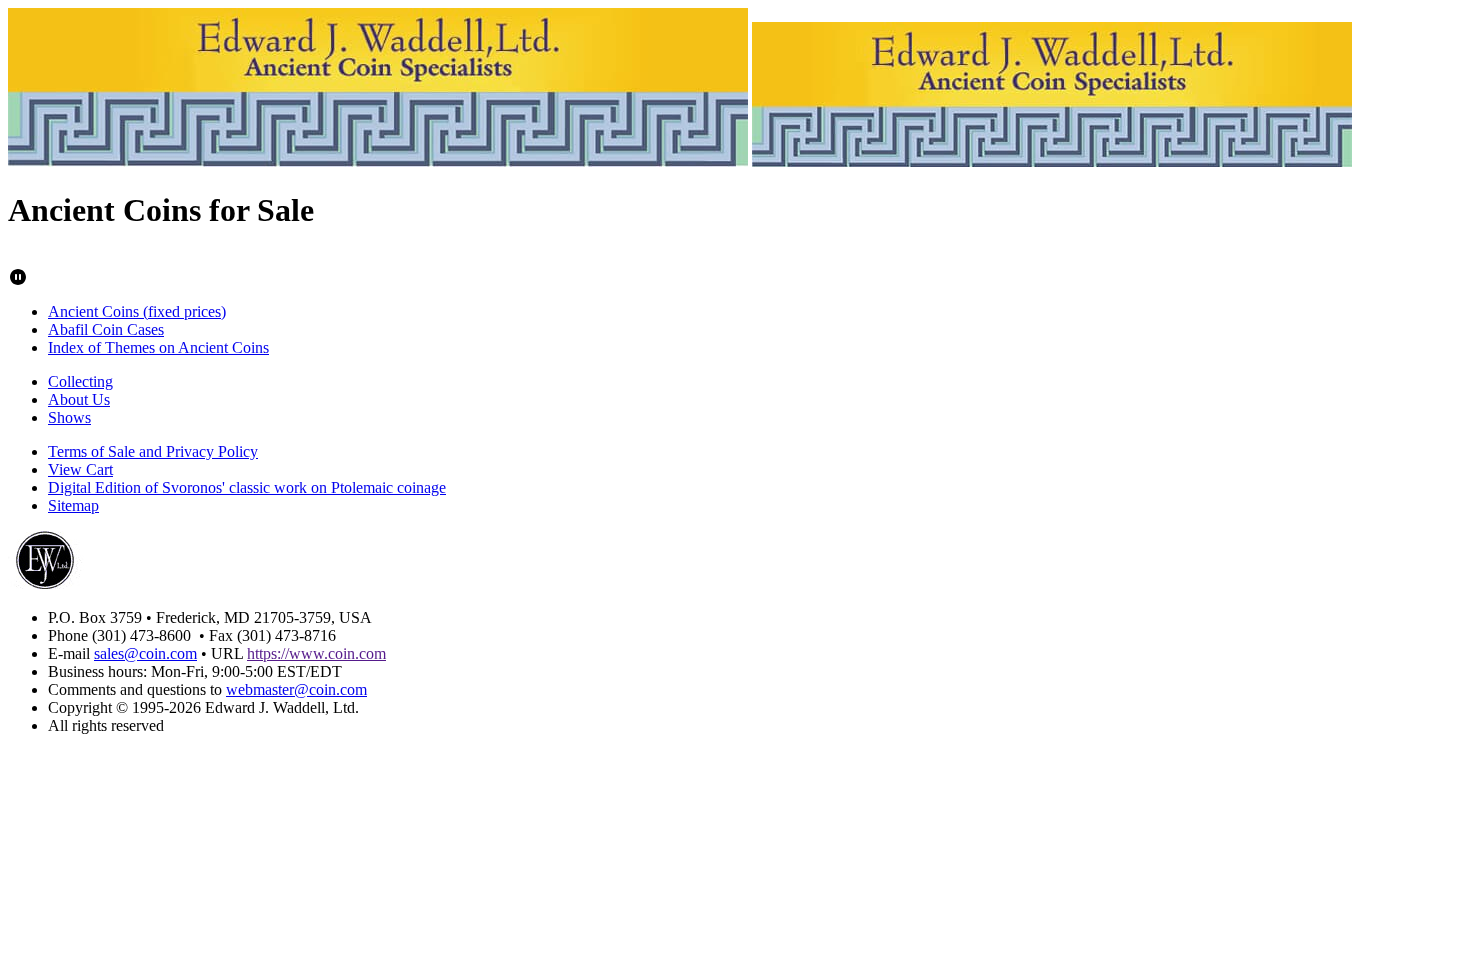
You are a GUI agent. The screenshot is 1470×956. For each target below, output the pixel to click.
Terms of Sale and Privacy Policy (153, 451)
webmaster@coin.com (296, 689)
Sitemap (73, 505)
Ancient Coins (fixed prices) (137, 311)
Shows (69, 417)
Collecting (80, 381)
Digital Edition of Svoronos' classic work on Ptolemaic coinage (247, 487)
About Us (79, 399)
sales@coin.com (145, 653)
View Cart (80, 469)
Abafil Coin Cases (106, 329)
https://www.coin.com (316, 653)
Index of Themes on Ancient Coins (158, 347)
